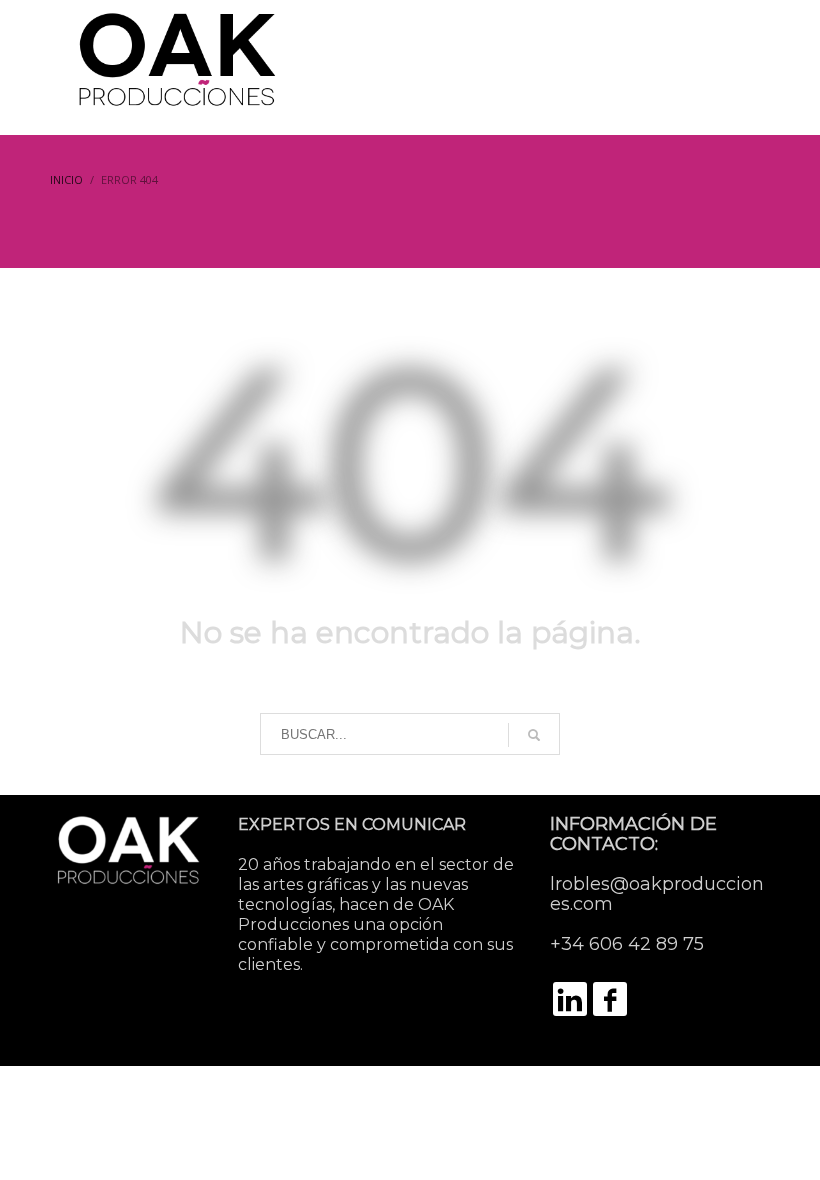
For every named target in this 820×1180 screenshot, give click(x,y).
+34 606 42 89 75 (627, 944)
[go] (534, 735)
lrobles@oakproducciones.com (657, 894)
